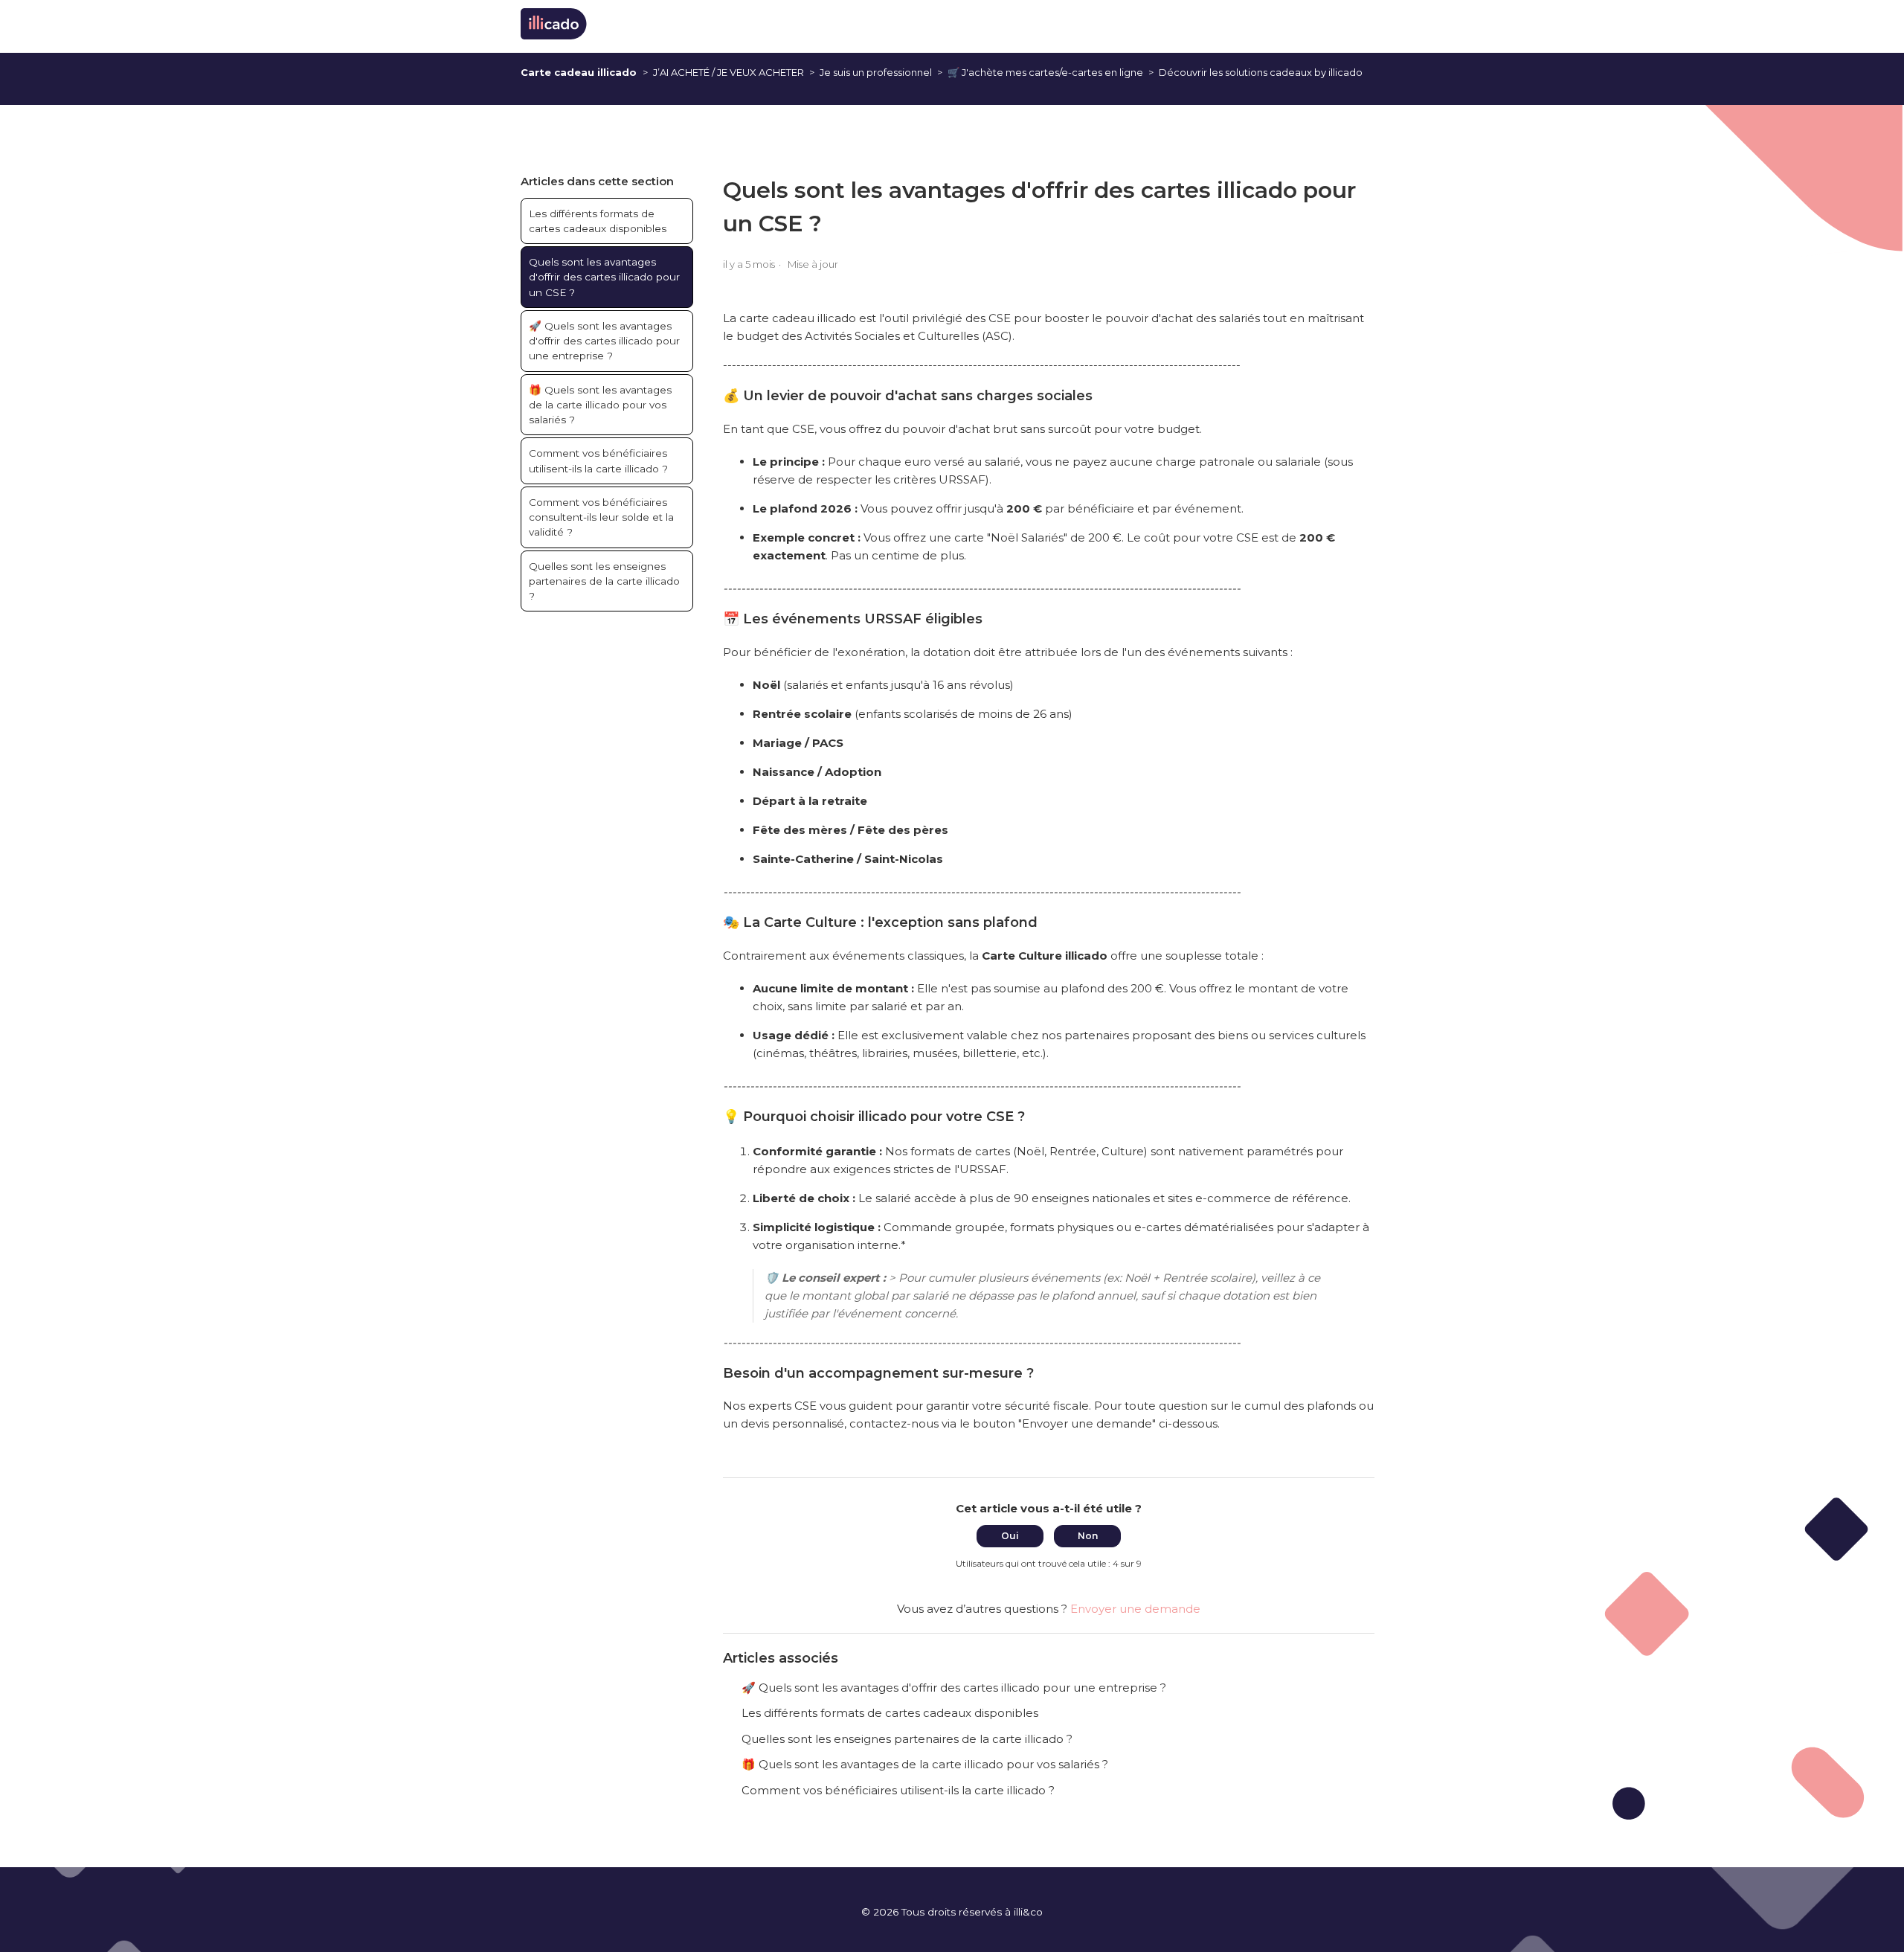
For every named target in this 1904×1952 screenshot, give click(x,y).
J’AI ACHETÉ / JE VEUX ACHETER (729, 72)
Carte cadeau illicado (579, 72)
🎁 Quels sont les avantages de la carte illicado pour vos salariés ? (600, 405)
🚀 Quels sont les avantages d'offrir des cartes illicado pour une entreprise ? (604, 341)
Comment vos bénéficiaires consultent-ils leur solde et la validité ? (601, 517)
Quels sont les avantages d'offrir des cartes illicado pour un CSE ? (604, 277)
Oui (1010, 1536)
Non (1088, 1536)
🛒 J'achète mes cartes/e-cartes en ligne (1045, 72)
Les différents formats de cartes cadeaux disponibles (598, 221)
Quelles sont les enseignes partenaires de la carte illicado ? (604, 581)
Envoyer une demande (1135, 1609)
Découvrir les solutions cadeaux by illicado (1261, 72)
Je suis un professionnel (876, 72)
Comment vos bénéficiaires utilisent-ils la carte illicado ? (598, 460)
